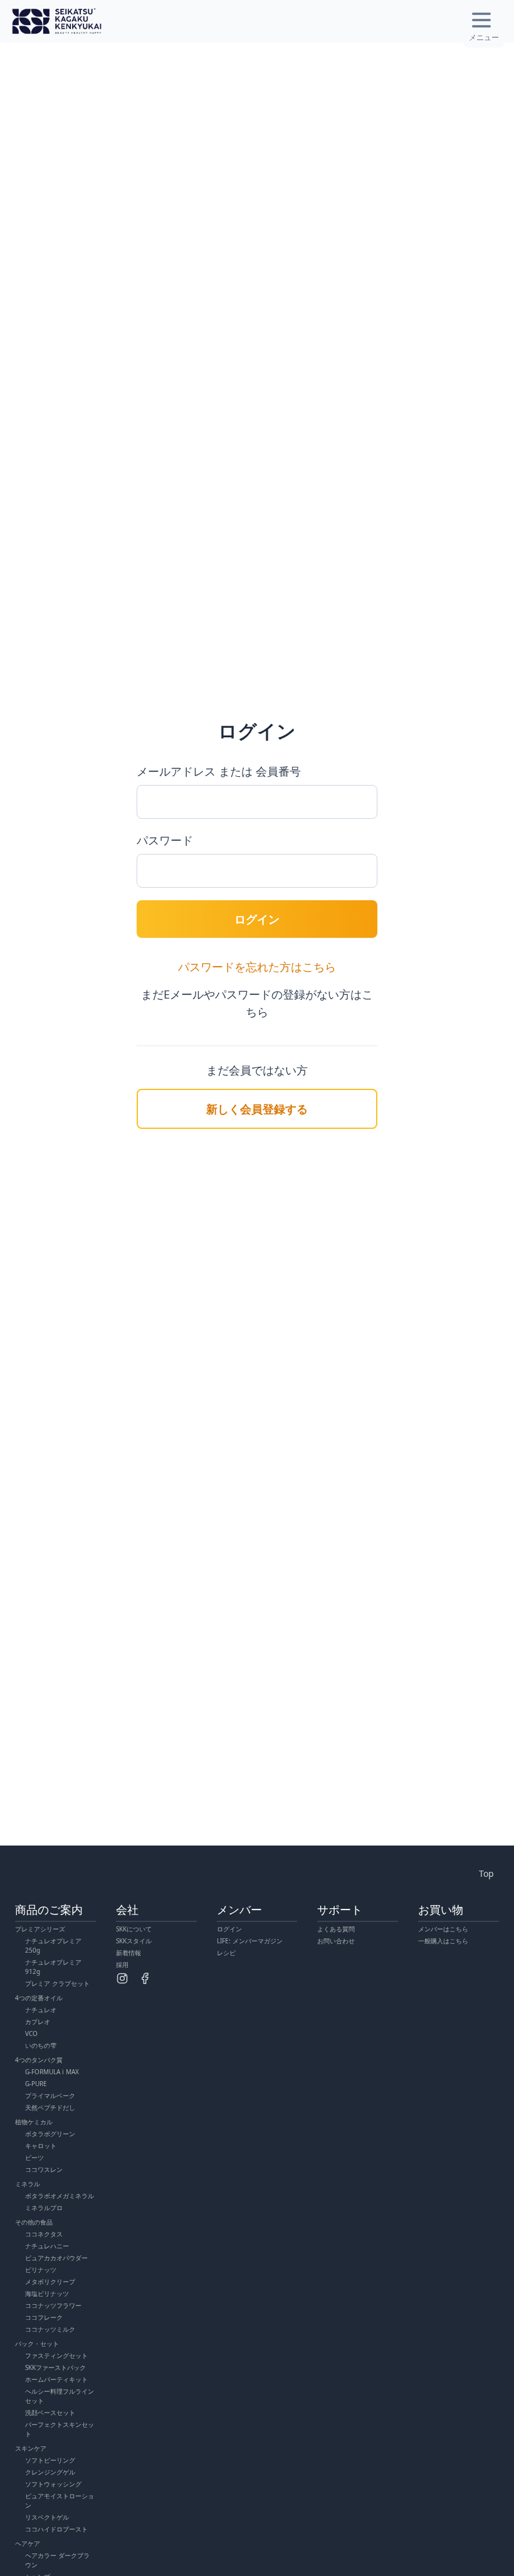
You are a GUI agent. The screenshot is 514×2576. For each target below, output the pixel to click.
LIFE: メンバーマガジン (250, 1941)
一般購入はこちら (443, 1941)
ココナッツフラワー (53, 2305)
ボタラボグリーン (50, 2134)
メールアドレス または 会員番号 (219, 771)
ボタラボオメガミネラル (60, 2196)
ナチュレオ (41, 2010)
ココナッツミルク (50, 2329)
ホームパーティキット (56, 2379)
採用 (122, 1965)
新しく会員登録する (257, 1109)
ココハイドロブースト (56, 2529)
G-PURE (36, 2084)
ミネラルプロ (44, 2208)
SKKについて (134, 1929)
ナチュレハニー (47, 2246)
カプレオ (38, 2022)
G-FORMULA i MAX (52, 2072)
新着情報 (128, 1953)
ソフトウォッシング (53, 2484)
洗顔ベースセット (50, 2412)
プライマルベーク (50, 2096)
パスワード (165, 840)
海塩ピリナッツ (47, 2293)
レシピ (226, 1953)
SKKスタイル (134, 1941)
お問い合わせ (336, 1941)
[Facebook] (145, 1978)
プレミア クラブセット (57, 1983)
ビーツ (34, 2158)
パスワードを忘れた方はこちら (257, 967)
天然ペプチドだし (50, 2107)
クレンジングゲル (50, 2472)
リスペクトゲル (47, 2517)
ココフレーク (44, 2317)
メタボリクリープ (50, 2282)
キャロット (41, 2146)
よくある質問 (336, 1929)
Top (486, 1873)
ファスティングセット (56, 2355)
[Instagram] (122, 1978)
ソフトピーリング (50, 2460)
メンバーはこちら (443, 1929)
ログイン (257, 919)
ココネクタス (44, 2234)
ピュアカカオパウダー (56, 2258)
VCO (31, 2033)
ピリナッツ (41, 2270)
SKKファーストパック (55, 2367)
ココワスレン (44, 2169)
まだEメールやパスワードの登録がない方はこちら (257, 1003)
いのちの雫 (41, 2045)
